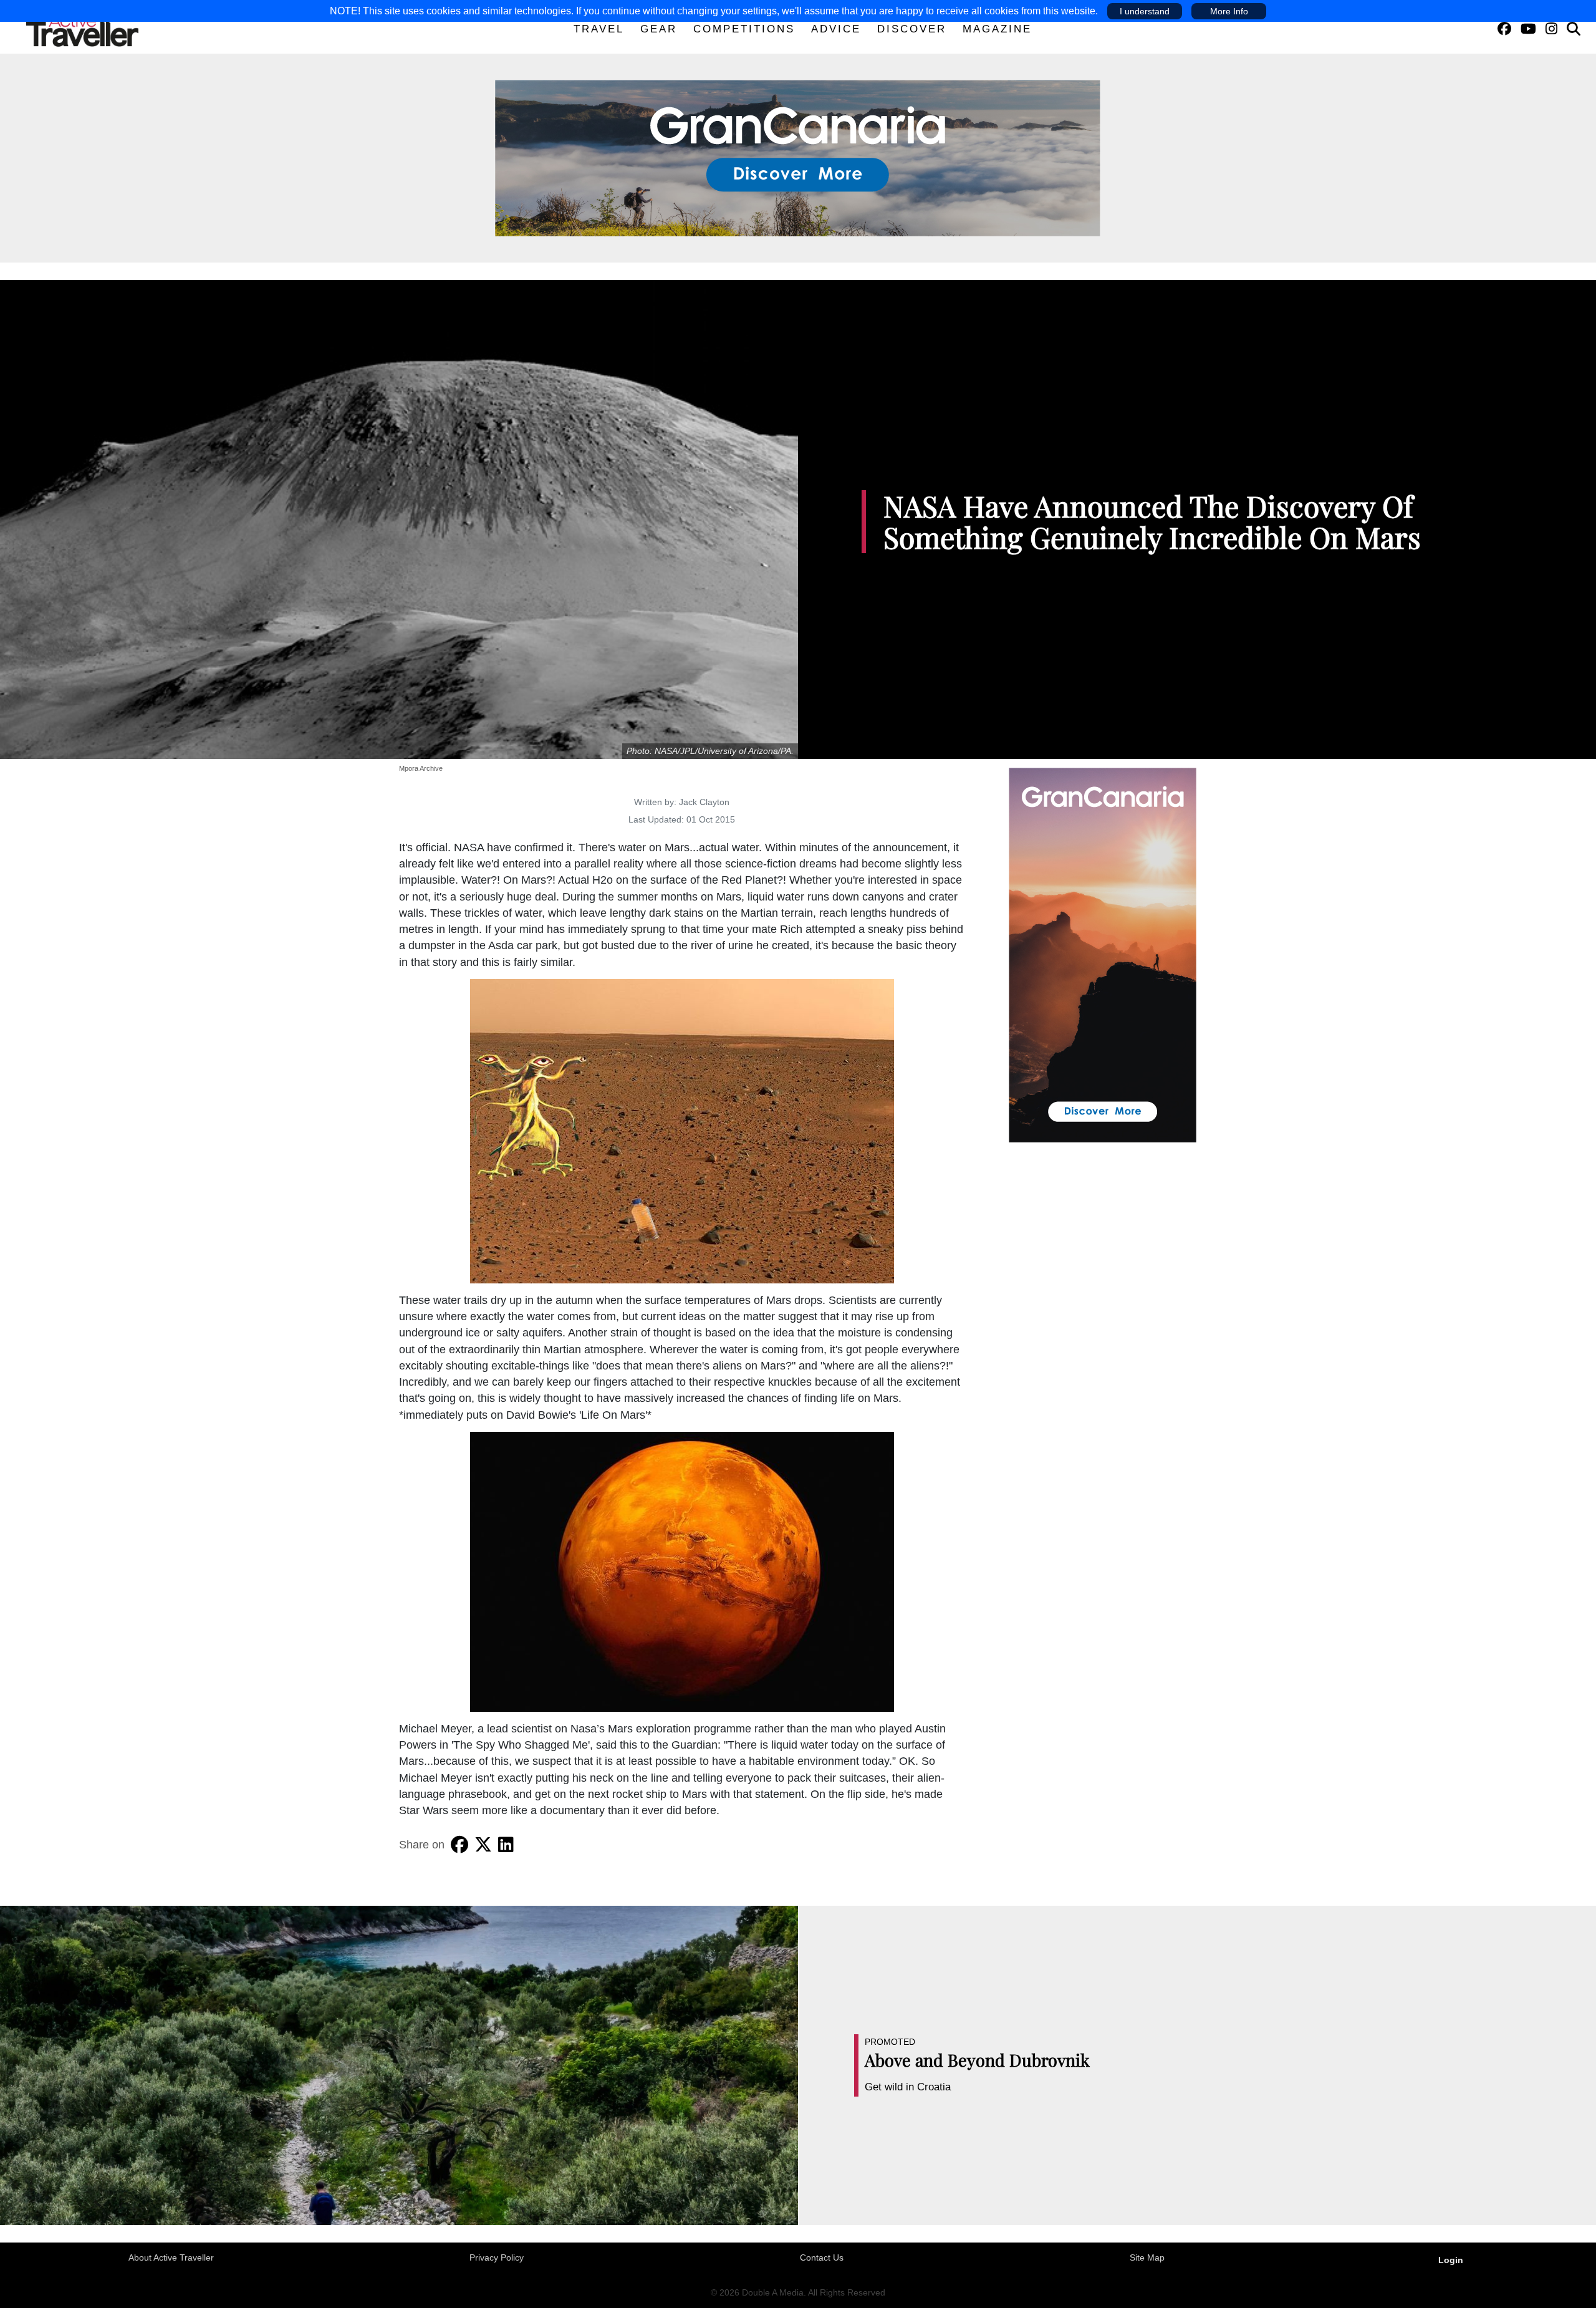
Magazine (997, 29)
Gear (659, 29)
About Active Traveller (171, 2257)
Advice (836, 29)
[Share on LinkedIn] (506, 1845)
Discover (912, 29)
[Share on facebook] (459, 1845)
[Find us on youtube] (1528, 29)
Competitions (744, 29)
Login (1451, 2260)
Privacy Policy (497, 2257)
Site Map (1147, 2257)
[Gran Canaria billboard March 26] (798, 157)
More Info (1229, 11)
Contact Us (822, 2257)
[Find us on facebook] (1504, 29)
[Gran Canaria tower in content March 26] (1103, 954)
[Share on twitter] (483, 1845)
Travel (599, 29)
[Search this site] (1574, 29)
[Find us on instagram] (1551, 29)
